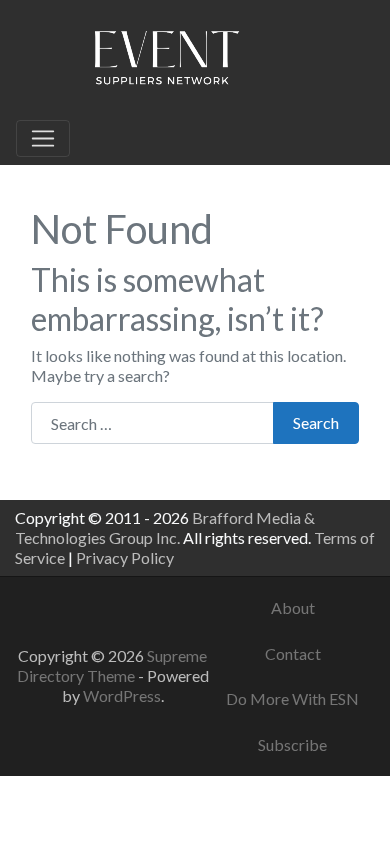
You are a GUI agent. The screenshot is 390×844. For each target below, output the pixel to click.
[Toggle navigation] (43, 139)
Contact (293, 653)
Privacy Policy (125, 557)
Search (316, 422)
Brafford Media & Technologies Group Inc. (165, 527)
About (293, 607)
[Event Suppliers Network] (166, 61)
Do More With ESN (292, 698)
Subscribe (292, 744)
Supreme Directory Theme (112, 665)
